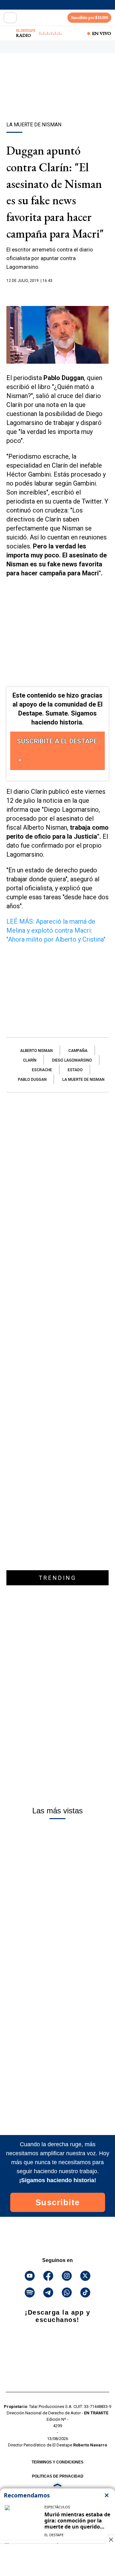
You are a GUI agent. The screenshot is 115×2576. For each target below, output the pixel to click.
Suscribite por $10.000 (89, 17)
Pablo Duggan (32, 1080)
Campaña (78, 1051)
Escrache (42, 1070)
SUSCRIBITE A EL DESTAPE (57, 741)
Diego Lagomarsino (72, 1060)
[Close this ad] (111, 2539)
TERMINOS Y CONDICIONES (57, 2462)
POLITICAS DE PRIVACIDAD (58, 2476)
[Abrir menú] (10, 18)
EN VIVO (102, 33)
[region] (57, 98)
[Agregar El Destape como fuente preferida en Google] (57, 293)
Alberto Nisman (36, 1051)
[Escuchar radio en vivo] (9, 33)
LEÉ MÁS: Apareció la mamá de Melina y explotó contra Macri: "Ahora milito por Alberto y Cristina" (56, 930)
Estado (75, 1070)
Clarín (30, 1060)
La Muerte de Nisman (83, 1080)
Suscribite (58, 2202)
